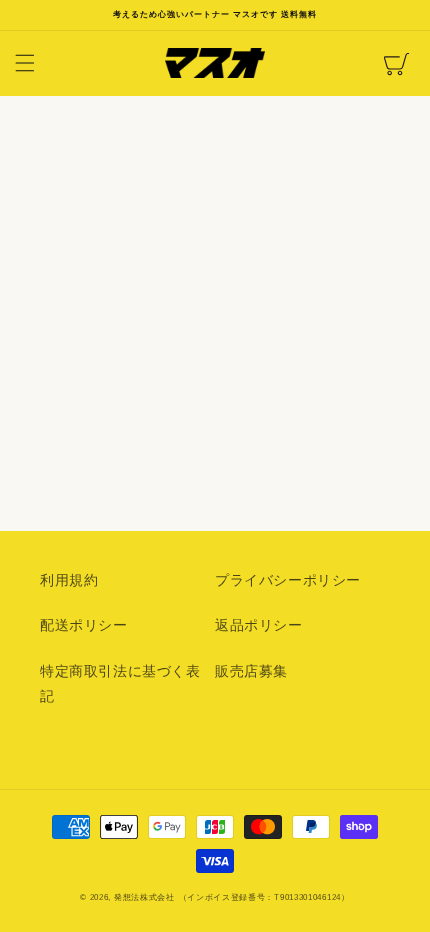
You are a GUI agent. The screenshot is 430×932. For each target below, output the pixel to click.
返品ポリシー (259, 625)
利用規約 (69, 580)
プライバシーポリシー (288, 580)
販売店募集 (251, 671)
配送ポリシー (84, 625)
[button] (25, 63)
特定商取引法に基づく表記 (120, 683)
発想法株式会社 (144, 897)
